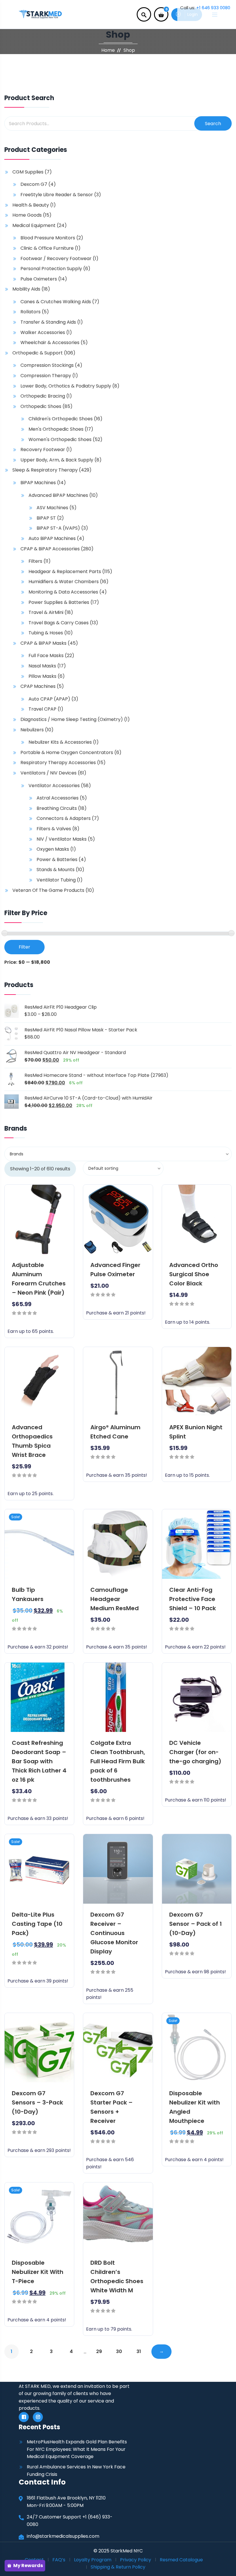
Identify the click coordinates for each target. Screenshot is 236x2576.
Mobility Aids (26, 289)
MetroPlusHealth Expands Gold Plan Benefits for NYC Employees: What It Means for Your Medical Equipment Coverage (77, 2449)
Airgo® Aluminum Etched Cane (115, 1432)
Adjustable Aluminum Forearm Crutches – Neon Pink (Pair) (39, 1279)
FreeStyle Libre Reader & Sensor (57, 195)
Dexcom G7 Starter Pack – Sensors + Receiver (112, 2107)
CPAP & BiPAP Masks (43, 643)
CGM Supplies (28, 172)
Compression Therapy (46, 376)
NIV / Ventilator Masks (62, 839)
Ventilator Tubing (56, 880)
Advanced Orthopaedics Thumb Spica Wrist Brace (32, 1441)
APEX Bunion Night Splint (196, 1432)
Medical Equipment (34, 225)
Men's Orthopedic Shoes (56, 429)
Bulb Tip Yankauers (28, 1594)
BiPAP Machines (38, 483)
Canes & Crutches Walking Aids (56, 302)
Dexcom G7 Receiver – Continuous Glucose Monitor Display (114, 1933)
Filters (35, 561)
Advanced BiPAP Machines (58, 495)
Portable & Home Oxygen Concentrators (67, 752)
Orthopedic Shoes (41, 406)
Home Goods (27, 215)
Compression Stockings (47, 365)
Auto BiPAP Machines (52, 538)
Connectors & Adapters (64, 818)
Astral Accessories (58, 798)
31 (139, 2351)
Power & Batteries (57, 859)
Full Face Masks (46, 656)
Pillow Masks (42, 676)
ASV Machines (52, 508)
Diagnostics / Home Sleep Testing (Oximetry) (72, 719)
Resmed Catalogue (181, 2560)
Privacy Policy (136, 2560)
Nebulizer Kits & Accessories (60, 742)
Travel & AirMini (46, 612)
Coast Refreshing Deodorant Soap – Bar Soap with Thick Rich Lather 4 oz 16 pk (39, 1761)
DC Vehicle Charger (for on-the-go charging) (195, 1752)
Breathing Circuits (57, 808)
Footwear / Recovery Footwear (56, 258)
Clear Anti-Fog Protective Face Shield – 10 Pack (193, 1599)
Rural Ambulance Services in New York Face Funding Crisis (76, 2471)
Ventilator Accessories (54, 786)
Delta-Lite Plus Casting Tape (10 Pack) (37, 1924)
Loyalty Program (93, 2560)
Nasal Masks (42, 666)
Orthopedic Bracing (43, 396)
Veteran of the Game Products (48, 890)
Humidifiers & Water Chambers (64, 582)
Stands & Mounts (56, 870)
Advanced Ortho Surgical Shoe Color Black (194, 1274)
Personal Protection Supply (51, 269)
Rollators (31, 312)
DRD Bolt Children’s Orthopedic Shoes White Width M (117, 2277)
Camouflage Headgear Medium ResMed (115, 1599)
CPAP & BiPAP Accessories (50, 549)
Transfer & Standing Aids (48, 322)
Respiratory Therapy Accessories (58, 763)
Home (108, 50)
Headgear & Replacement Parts (65, 572)
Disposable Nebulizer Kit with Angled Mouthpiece (195, 2107)
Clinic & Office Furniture (47, 248)
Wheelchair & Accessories (50, 342)
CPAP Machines (38, 686)
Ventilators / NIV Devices (48, 773)
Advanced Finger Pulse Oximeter (115, 1270)
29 (99, 2351)
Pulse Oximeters (39, 279)
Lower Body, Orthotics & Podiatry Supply (66, 386)
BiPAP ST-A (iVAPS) (58, 528)
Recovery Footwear (43, 450)
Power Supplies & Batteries (59, 602)
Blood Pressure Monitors (48, 238)
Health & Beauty (31, 205)
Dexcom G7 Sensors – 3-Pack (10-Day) (37, 2102)
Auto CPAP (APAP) (49, 699)
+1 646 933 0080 (213, 8)
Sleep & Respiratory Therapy (45, 470)
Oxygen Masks (53, 849)
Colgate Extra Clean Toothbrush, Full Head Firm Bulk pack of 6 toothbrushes (118, 1761)
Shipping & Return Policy (118, 2567)
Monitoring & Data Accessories (63, 592)
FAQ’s (59, 2560)
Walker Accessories (43, 332)
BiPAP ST (46, 518)
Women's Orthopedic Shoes (60, 439)
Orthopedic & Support (38, 353)
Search (213, 124)
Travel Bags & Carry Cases (59, 623)
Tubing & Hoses (46, 633)
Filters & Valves (54, 829)
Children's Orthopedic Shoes (61, 419)
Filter (24, 947)
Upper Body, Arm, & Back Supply (57, 460)
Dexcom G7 (34, 184)
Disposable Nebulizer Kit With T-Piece (38, 2272)
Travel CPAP (42, 709)
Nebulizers (32, 730)
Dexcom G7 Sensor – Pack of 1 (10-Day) (196, 1924)
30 (119, 2351)
